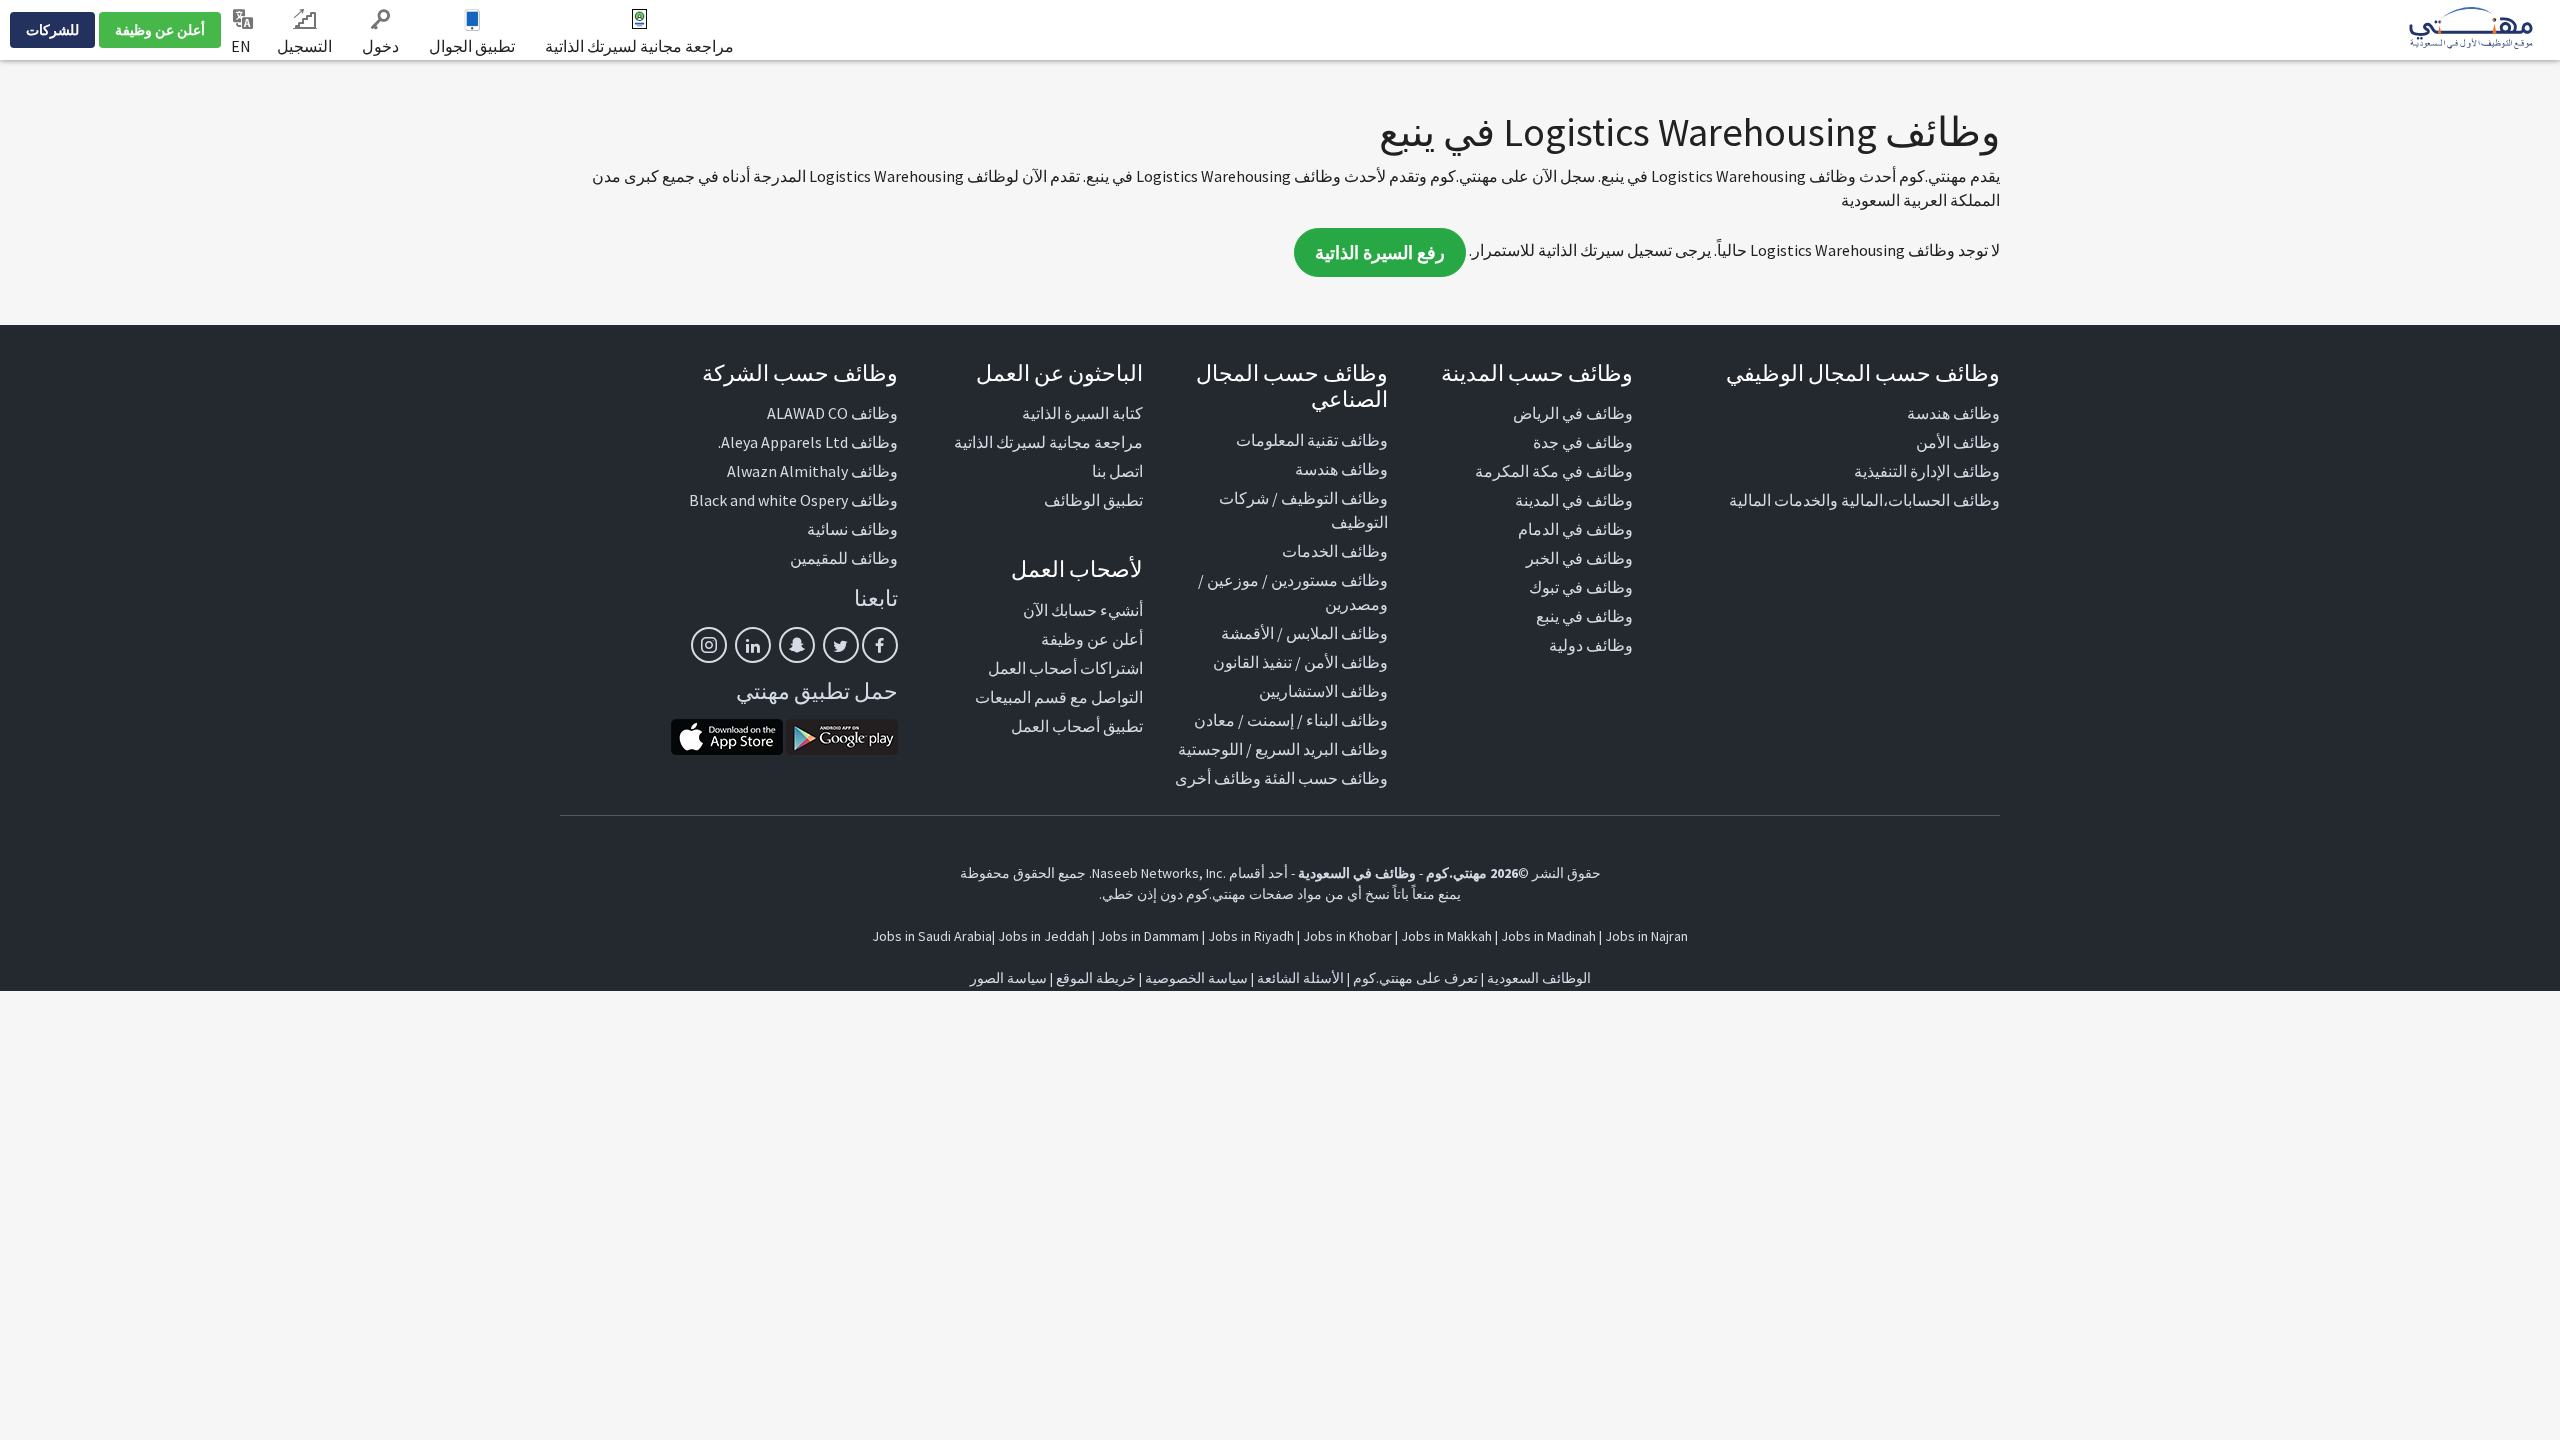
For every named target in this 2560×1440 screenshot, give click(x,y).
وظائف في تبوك (1581, 587)
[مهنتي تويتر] (841, 645)
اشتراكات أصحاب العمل (1065, 668)
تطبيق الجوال (472, 46)
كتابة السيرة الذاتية (1082, 413)
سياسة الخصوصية (1196, 978)
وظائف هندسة (1953, 413)
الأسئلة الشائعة (1300, 978)
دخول (380, 46)
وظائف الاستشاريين (1323, 691)
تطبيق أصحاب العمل (1077, 726)
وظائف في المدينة (1574, 500)
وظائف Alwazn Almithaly (812, 471)
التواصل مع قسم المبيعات (1059, 697)
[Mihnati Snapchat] (797, 645)
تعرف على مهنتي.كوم (1414, 978)
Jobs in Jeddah (1043, 936)
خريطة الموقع (1096, 978)
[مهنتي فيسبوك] (880, 645)
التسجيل (304, 46)
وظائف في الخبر (1579, 558)
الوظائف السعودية (1539, 978)
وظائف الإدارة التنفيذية (1927, 471)
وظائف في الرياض (1573, 413)
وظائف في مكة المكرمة (1554, 471)
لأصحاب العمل (1077, 569)
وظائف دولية (1591, 645)
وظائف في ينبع (1584, 616)
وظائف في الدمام (1575, 529)
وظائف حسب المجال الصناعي (1292, 386)
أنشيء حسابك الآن (1083, 610)
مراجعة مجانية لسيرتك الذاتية (639, 46)
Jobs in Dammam (1148, 936)
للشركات (52, 30)
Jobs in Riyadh (1251, 936)
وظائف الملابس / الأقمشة (1304, 633)
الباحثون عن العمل (1059, 373)
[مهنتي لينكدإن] (753, 645)
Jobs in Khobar (1347, 936)
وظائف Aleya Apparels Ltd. (808, 442)
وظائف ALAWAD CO (832, 413)
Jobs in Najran (1646, 936)
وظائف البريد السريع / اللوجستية (1283, 749)
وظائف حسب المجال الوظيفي (1863, 373)
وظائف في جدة (1583, 442)
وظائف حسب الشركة (800, 373)
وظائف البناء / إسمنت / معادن (1291, 720)
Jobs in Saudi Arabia (932, 936)
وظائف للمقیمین (844, 558)
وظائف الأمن (1958, 442)
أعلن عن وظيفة (160, 30)
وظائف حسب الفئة (1326, 778)
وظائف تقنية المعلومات (1312, 440)
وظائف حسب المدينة (1537, 373)
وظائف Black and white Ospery (793, 500)
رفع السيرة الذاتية (1380, 252)
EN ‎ (242, 46)
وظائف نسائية (852, 529)
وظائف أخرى (1218, 778)
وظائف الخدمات (1335, 551)
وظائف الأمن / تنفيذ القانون (1300, 662)
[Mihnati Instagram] (709, 645)
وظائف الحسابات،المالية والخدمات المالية (1864, 500)
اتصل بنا (1117, 471)
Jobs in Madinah (1548, 936)
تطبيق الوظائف (1093, 500)
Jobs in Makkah (1446, 936)
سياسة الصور (1008, 978)
